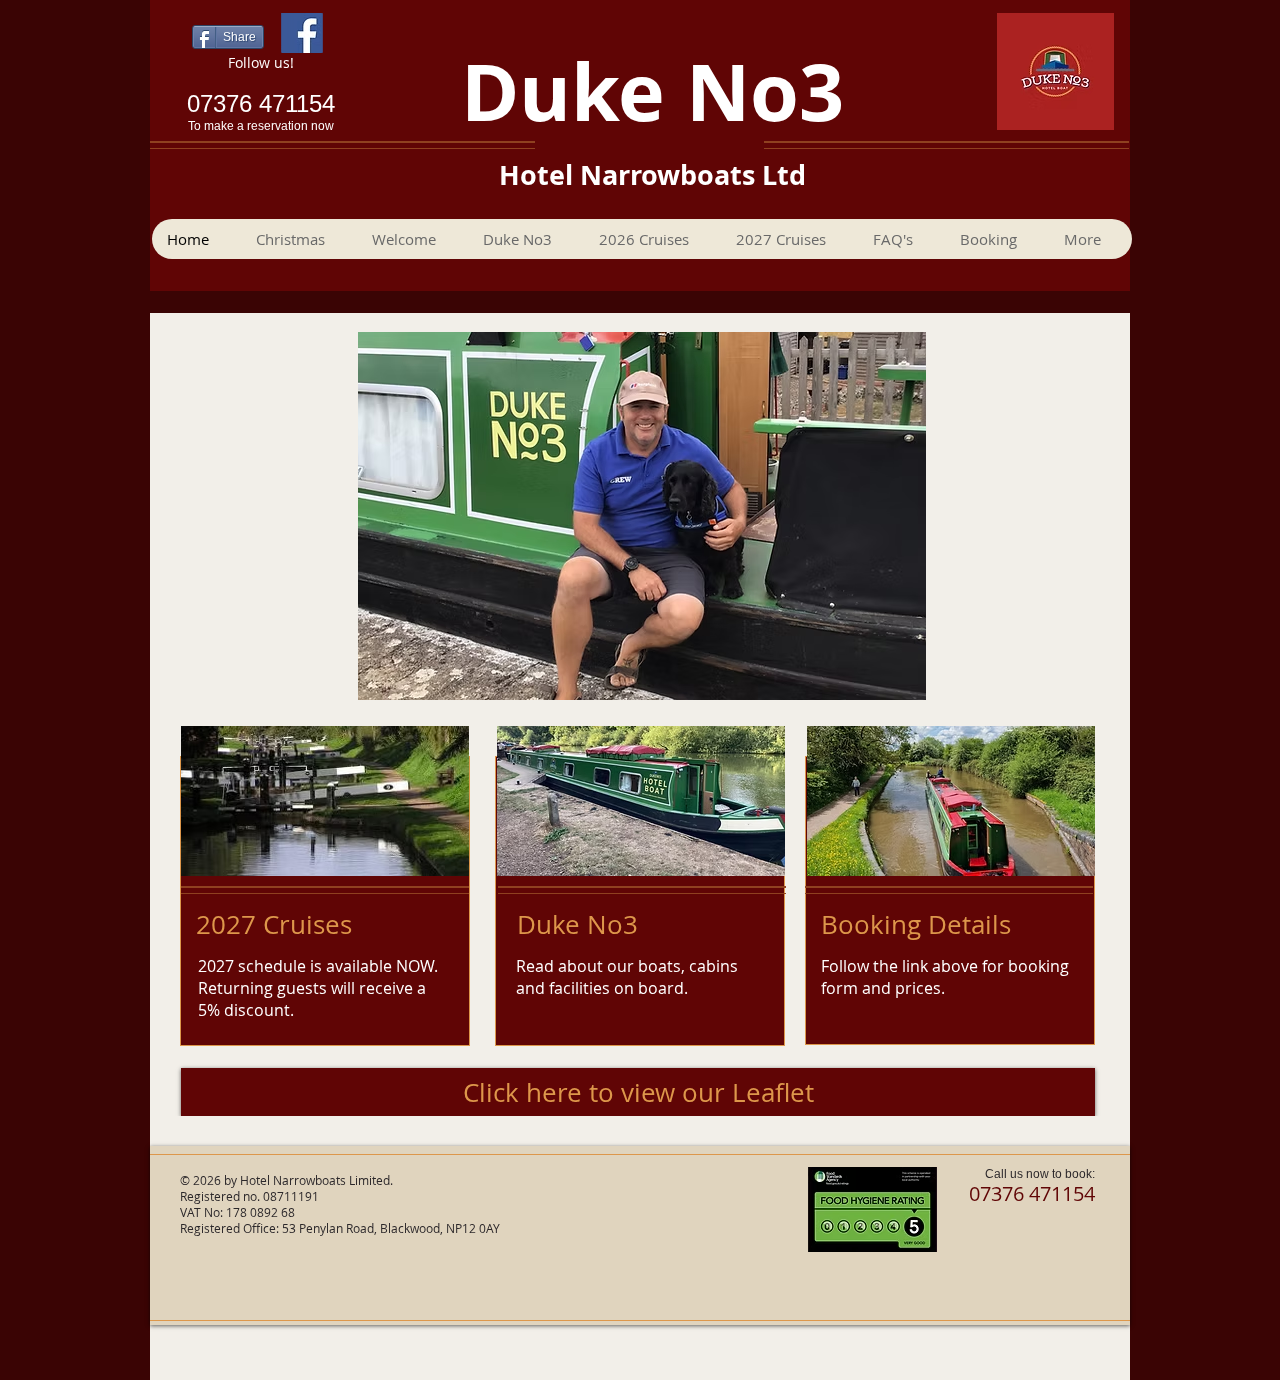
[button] (996, 239)
